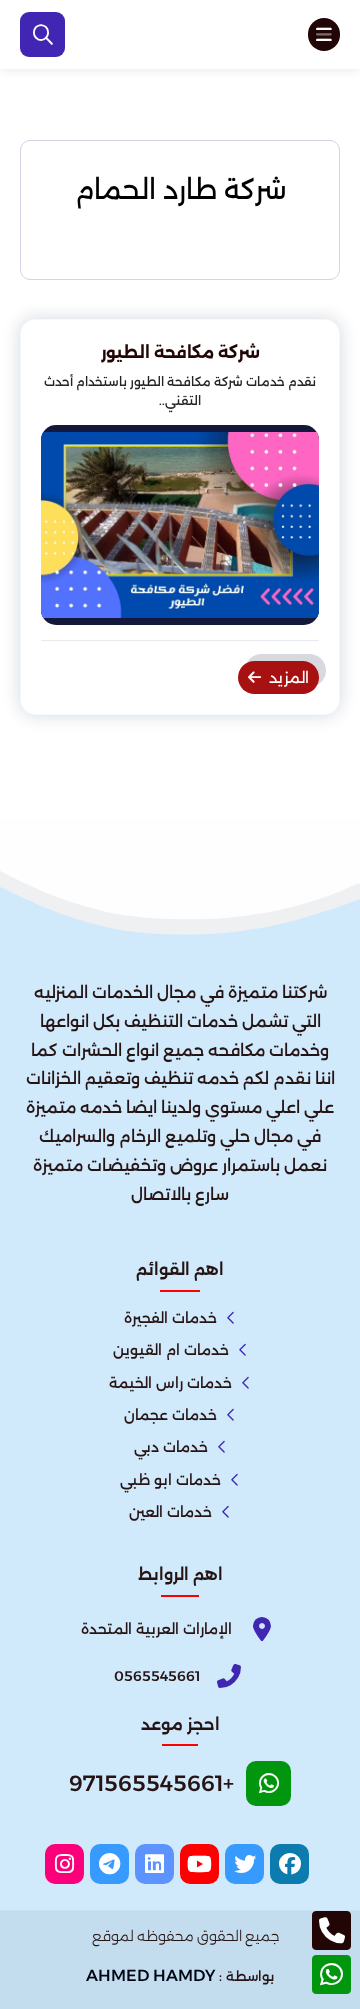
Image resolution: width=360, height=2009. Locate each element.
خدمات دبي (171, 1447)
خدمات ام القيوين (171, 1350)
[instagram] (64, 1864)
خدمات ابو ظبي (170, 1480)
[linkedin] (154, 1864)
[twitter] (244, 1864)
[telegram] (109, 1864)
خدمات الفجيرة (170, 1318)
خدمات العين (170, 1512)
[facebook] (289, 1864)
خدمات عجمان (170, 1415)
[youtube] (199, 1864)
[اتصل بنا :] (331, 1930)
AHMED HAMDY (150, 1975)
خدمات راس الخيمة (170, 1383)
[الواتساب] (331, 1974)
